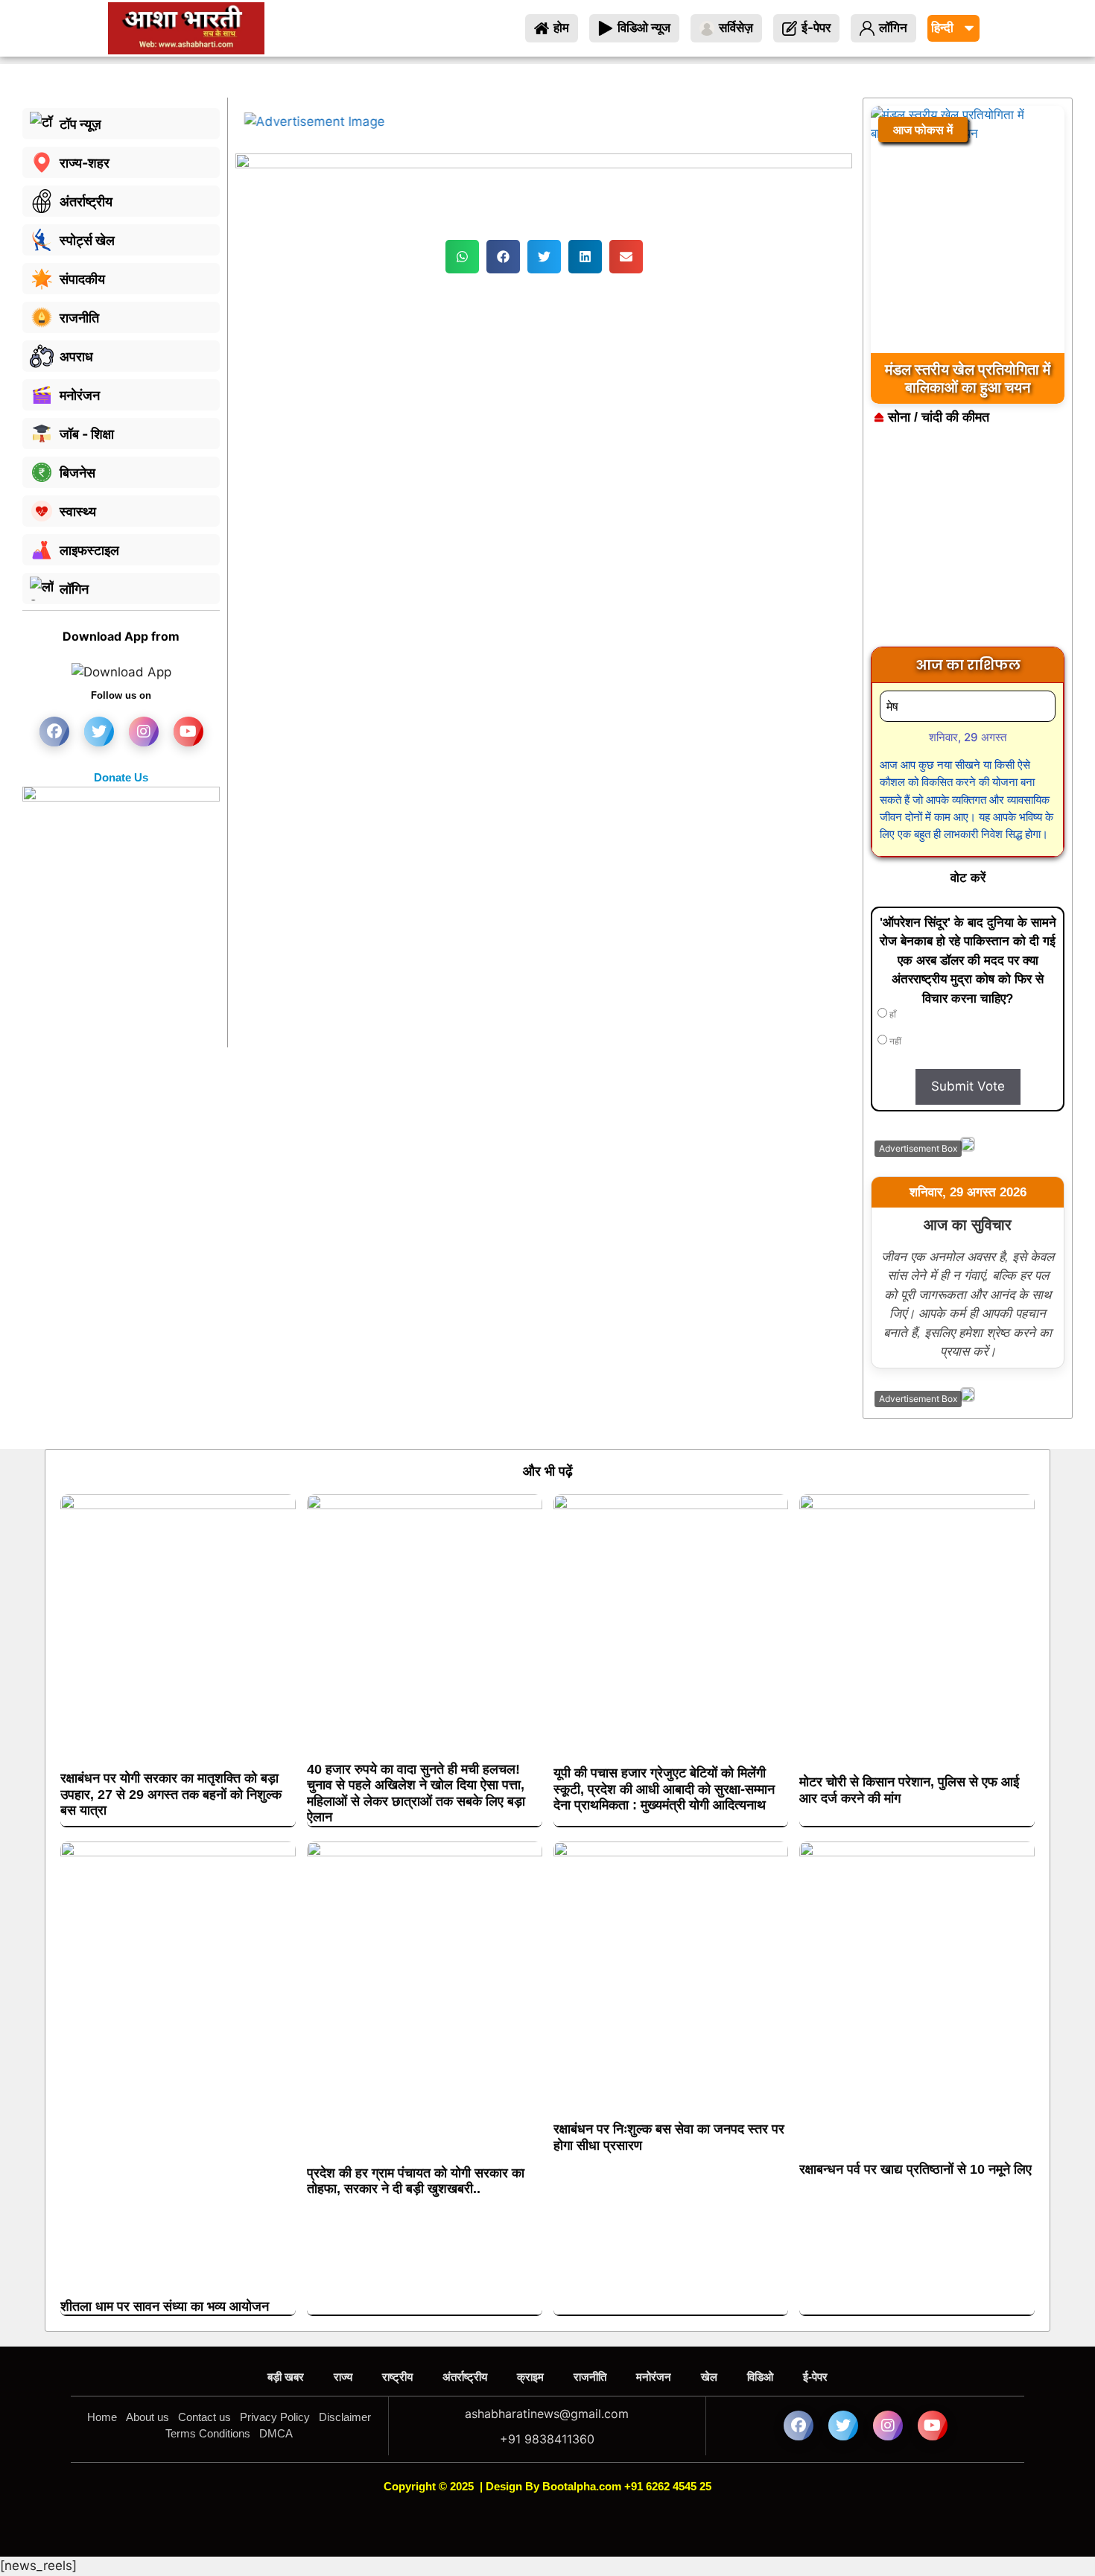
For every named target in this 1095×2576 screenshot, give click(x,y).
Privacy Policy (275, 2417)
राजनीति (590, 2377)
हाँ (892, 1015)
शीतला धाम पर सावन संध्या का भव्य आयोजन (165, 2306)
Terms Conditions (208, 2433)
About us (147, 2417)
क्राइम (530, 2377)
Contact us (204, 2417)
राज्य (343, 2377)
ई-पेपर (815, 2377)
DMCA (276, 2433)
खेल (709, 2377)
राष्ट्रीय (397, 2377)
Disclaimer (345, 2417)
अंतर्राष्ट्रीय (465, 2377)
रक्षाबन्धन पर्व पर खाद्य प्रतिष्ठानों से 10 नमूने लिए (915, 2169)
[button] (462, 257)
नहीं (894, 1041)
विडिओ (760, 2377)
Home (102, 2417)
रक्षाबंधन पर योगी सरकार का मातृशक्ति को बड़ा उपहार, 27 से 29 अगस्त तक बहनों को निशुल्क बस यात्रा (171, 1794)
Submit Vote (968, 1086)
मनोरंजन (654, 2377)
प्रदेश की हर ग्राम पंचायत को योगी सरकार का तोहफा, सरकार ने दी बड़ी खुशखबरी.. (416, 2181)
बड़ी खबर (286, 2377)
